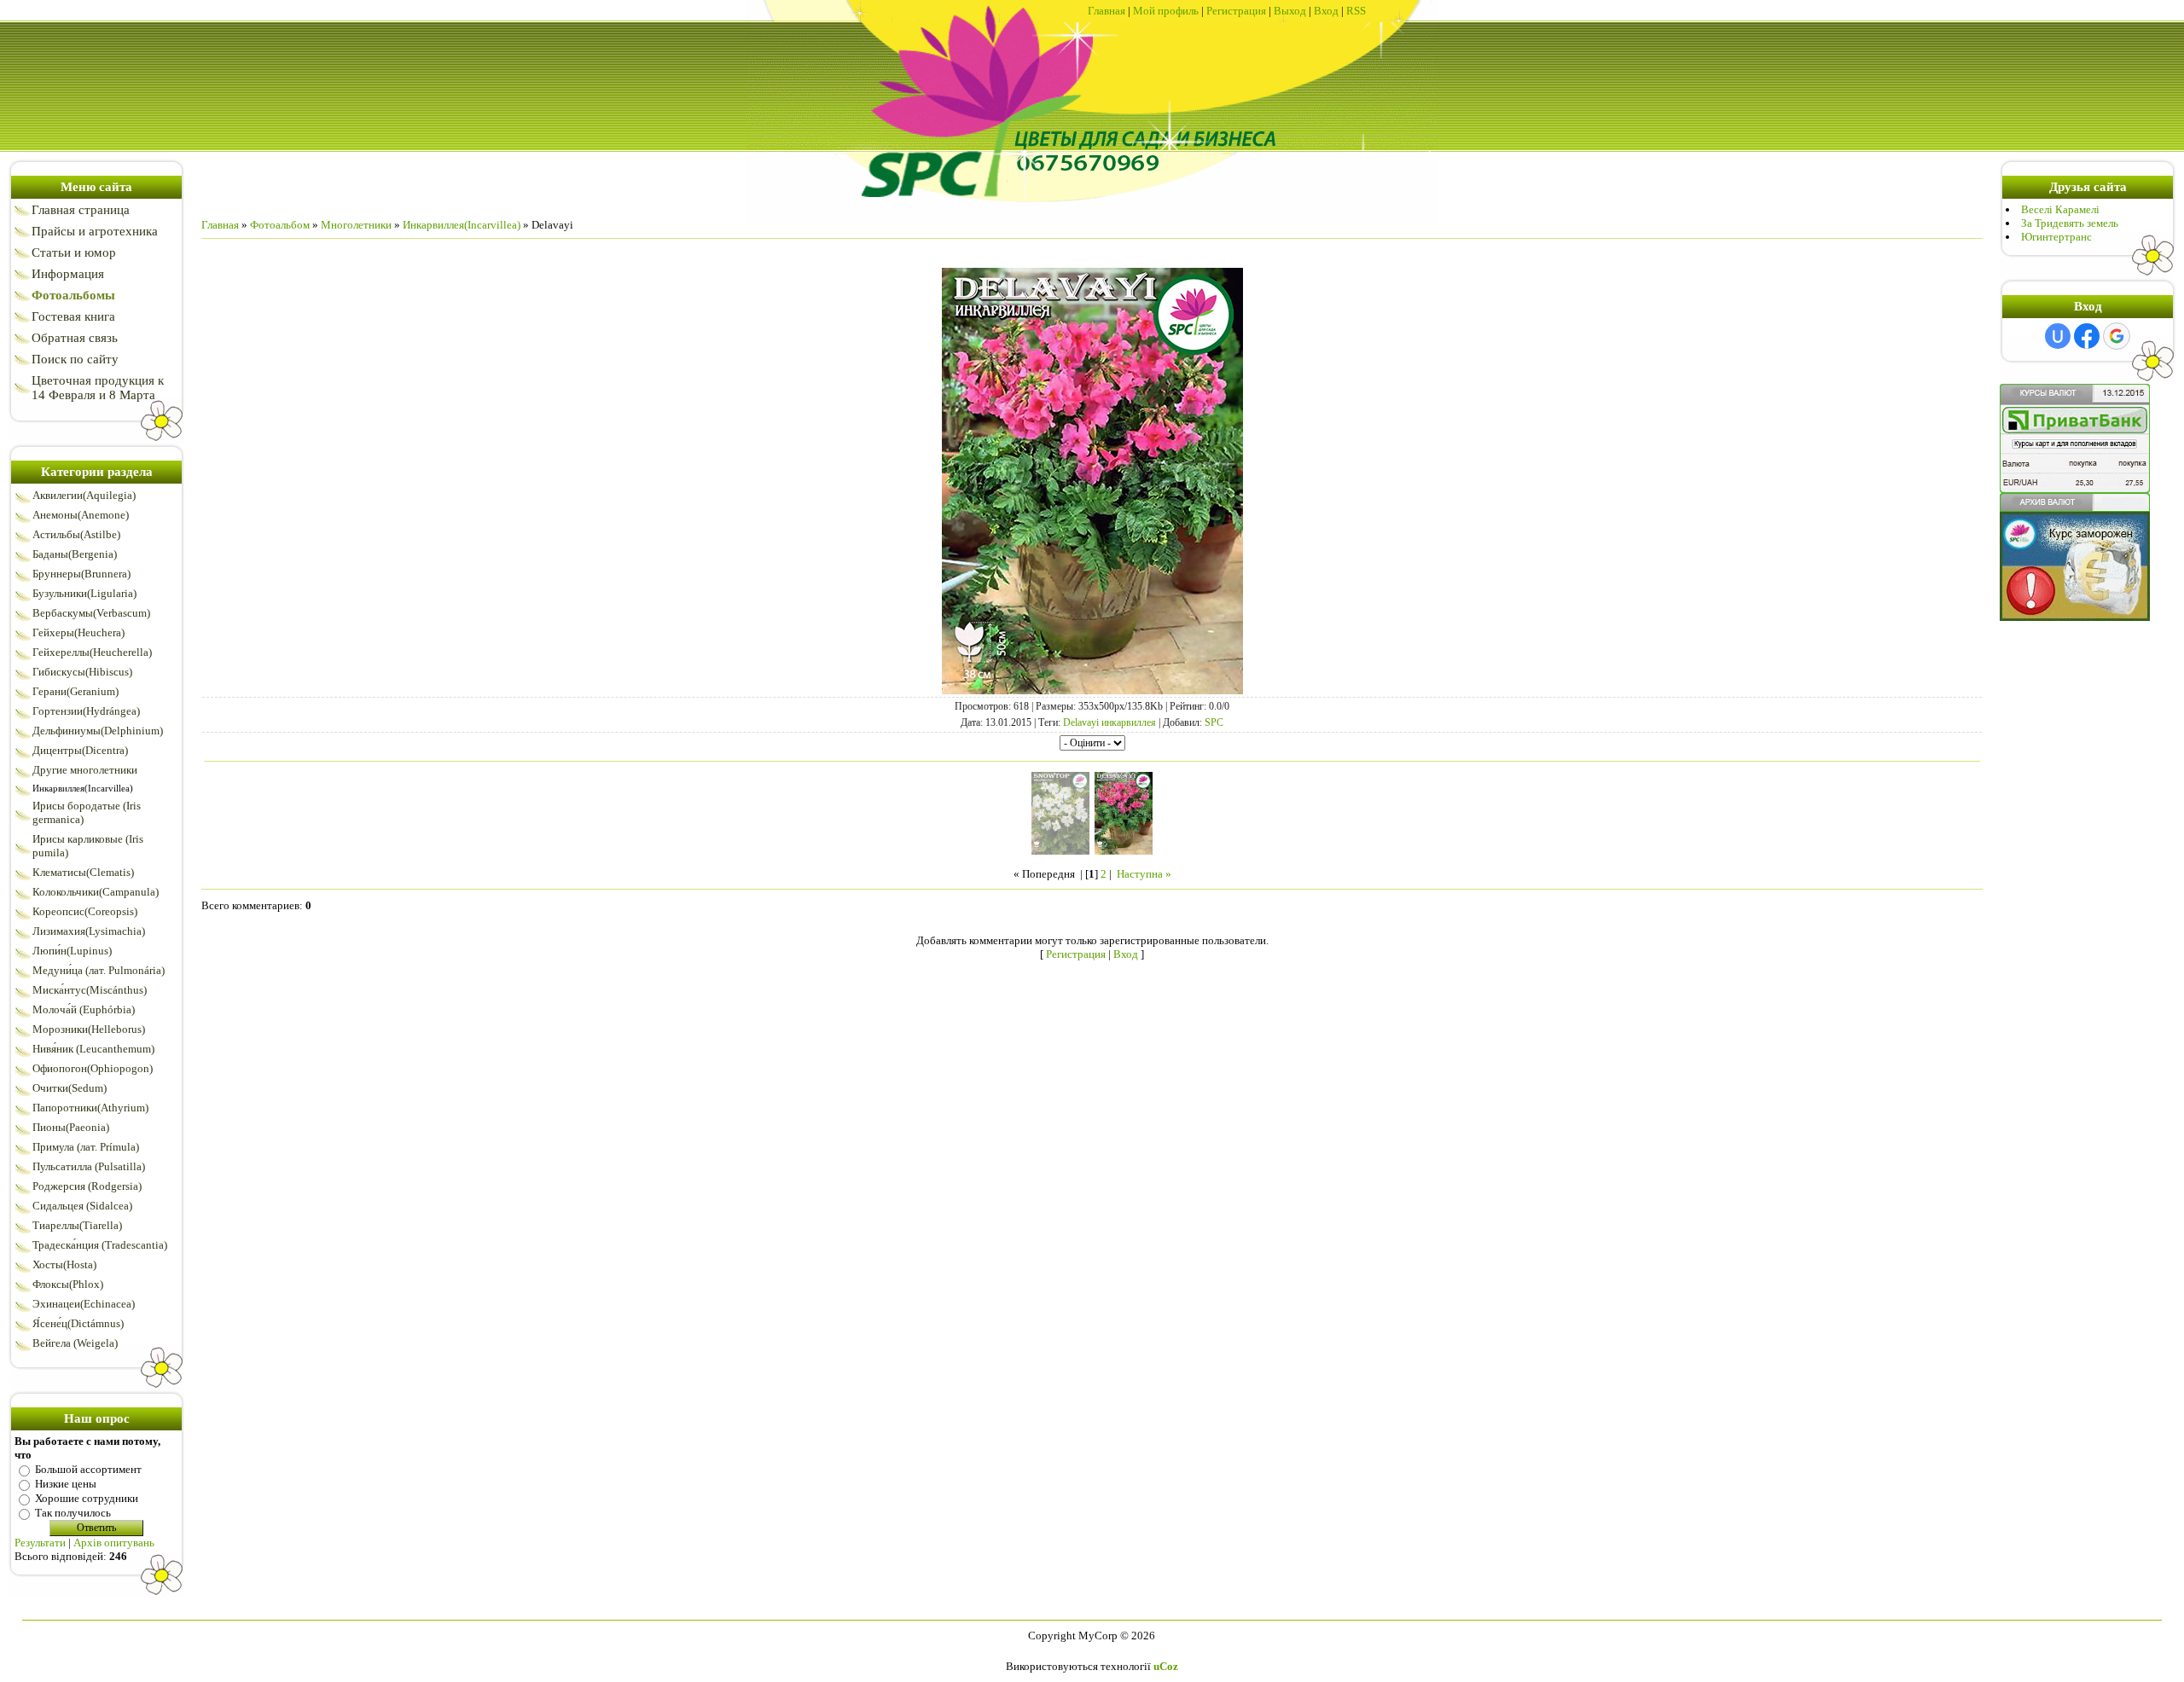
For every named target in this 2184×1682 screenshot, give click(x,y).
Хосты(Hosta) (64, 1264)
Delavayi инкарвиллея (1109, 722)
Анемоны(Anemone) (81, 515)
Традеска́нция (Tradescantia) (100, 1245)
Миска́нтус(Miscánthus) (90, 990)
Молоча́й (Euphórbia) (84, 1009)
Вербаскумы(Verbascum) (91, 613)
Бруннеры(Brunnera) (81, 574)
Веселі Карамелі (2060, 209)
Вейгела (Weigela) (75, 1343)
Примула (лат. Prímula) (86, 1147)
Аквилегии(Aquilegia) (84, 495)
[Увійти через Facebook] (2087, 336)
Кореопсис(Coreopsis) (85, 911)
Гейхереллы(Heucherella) (92, 652)
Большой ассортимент (88, 1469)
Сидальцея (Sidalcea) (82, 1206)
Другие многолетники (85, 770)
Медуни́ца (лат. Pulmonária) (99, 970)
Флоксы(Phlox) (68, 1284)
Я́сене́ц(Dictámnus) (78, 1323)
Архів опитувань (114, 1543)
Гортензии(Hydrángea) (86, 711)
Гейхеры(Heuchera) (78, 632)
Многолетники (356, 225)
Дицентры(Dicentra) (80, 750)
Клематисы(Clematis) (83, 872)
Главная (1107, 11)
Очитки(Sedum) (70, 1088)
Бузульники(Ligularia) (84, 593)
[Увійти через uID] (2058, 336)
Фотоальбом (280, 225)
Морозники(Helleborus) (89, 1029)
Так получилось (73, 1513)
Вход (1326, 11)
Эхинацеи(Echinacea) (84, 1304)
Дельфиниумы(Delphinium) (98, 731)
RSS (1356, 11)
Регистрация (1236, 11)
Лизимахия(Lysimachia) (89, 931)
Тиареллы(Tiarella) (77, 1225)
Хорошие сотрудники (87, 1498)
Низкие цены (66, 1484)
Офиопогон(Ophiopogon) (93, 1068)
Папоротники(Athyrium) (90, 1108)
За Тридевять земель (2070, 223)
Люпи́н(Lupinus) (72, 951)
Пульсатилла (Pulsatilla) (89, 1166)
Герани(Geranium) (76, 691)
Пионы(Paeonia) (71, 1127)
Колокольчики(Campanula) (96, 892)
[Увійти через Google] (2117, 336)
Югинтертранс (2056, 237)
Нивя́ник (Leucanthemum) (93, 1049)
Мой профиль (1166, 11)
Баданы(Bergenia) (75, 554)
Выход (1290, 11)
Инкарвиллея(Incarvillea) (83, 788)
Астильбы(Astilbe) (76, 534)
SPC (1214, 722)
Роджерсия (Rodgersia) (87, 1186)
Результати (40, 1543)
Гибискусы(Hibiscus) (82, 672)
